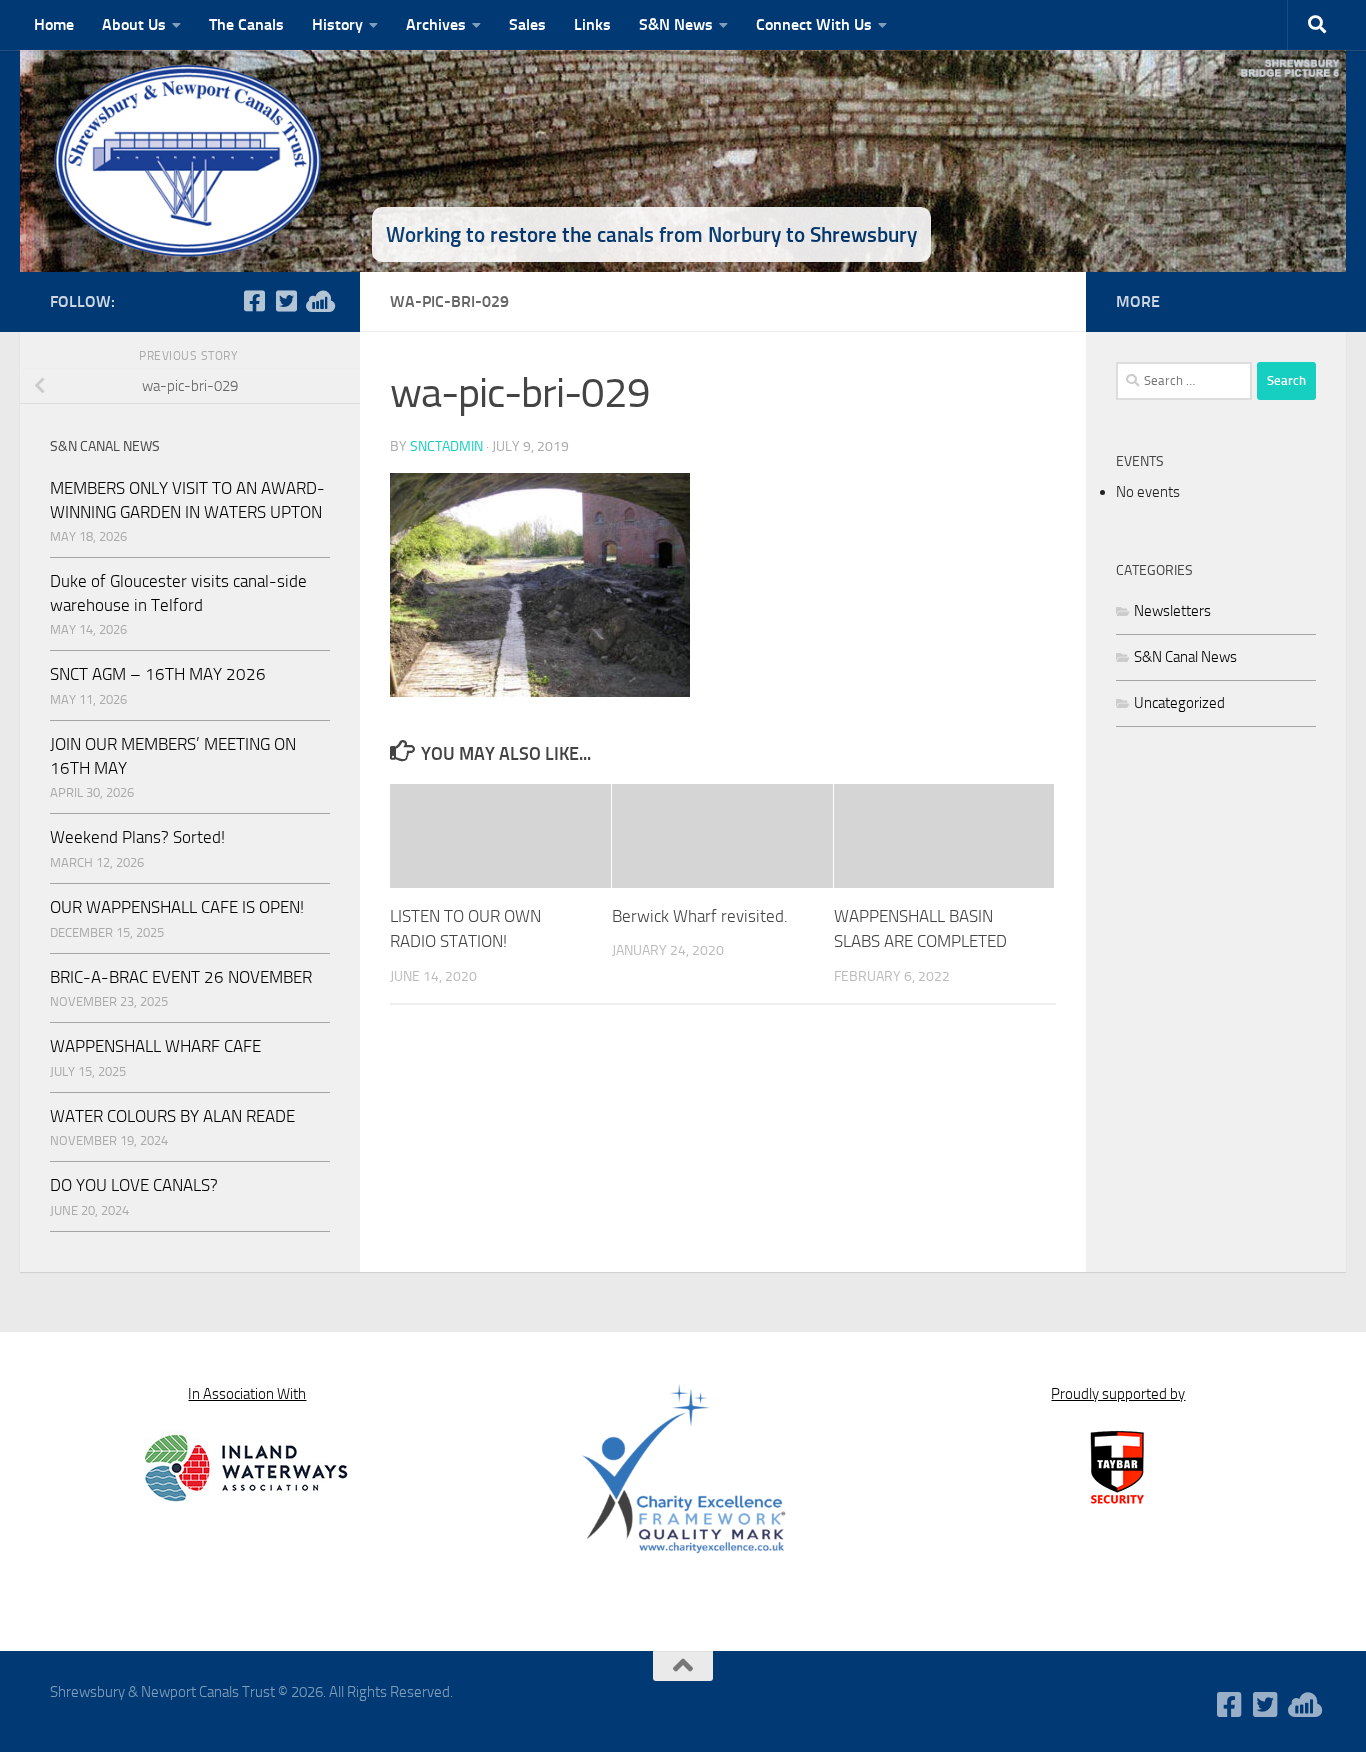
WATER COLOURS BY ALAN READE (172, 1116)
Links (592, 24)
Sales (527, 24)
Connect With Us (814, 24)
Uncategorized (1179, 703)
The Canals (246, 24)
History (337, 24)
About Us (134, 24)
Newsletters (1172, 611)
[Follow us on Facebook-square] (254, 301)
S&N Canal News (1185, 657)
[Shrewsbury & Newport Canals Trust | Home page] (190, 160)
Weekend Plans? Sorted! (137, 837)
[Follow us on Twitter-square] (286, 301)
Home (54, 24)
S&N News (676, 24)
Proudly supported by (1118, 1394)
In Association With (247, 1394)
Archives (436, 24)
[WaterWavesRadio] (318, 301)
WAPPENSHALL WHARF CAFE (155, 1046)
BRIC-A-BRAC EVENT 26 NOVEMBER (181, 977)
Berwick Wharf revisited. (700, 916)
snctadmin (446, 446)
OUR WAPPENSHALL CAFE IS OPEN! (177, 907)
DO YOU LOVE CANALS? (134, 1185)
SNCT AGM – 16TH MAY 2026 (158, 674)
